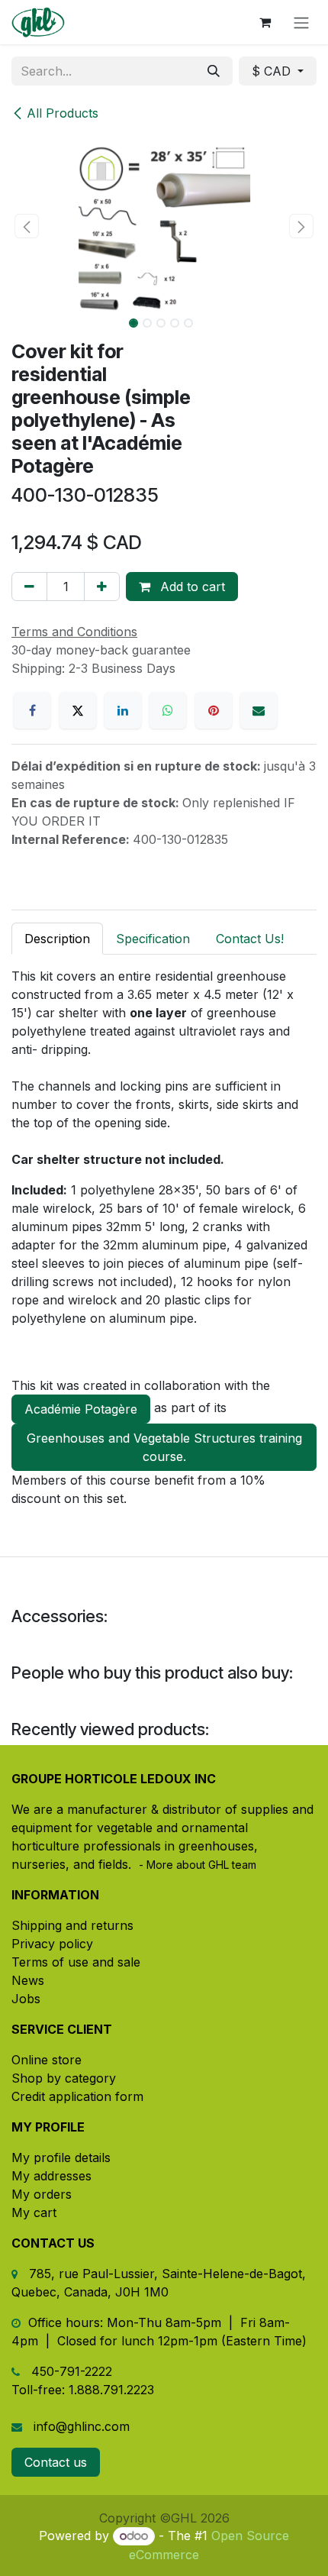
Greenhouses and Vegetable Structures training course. (164, 1447)
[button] (27, 226)
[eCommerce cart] (265, 22)
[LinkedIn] (123, 710)
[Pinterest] (214, 710)
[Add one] (102, 587)
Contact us (56, 2462)
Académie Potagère (81, 1409)
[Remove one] (29, 587)
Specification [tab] (153, 939)
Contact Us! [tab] (250, 939)
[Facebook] (32, 710)
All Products (63, 113)
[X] (78, 710)
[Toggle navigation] (301, 22)
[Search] (214, 71)
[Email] (259, 710)
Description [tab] (57, 939)
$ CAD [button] (273, 71)
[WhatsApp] (168, 710)
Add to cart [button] (191, 587)
